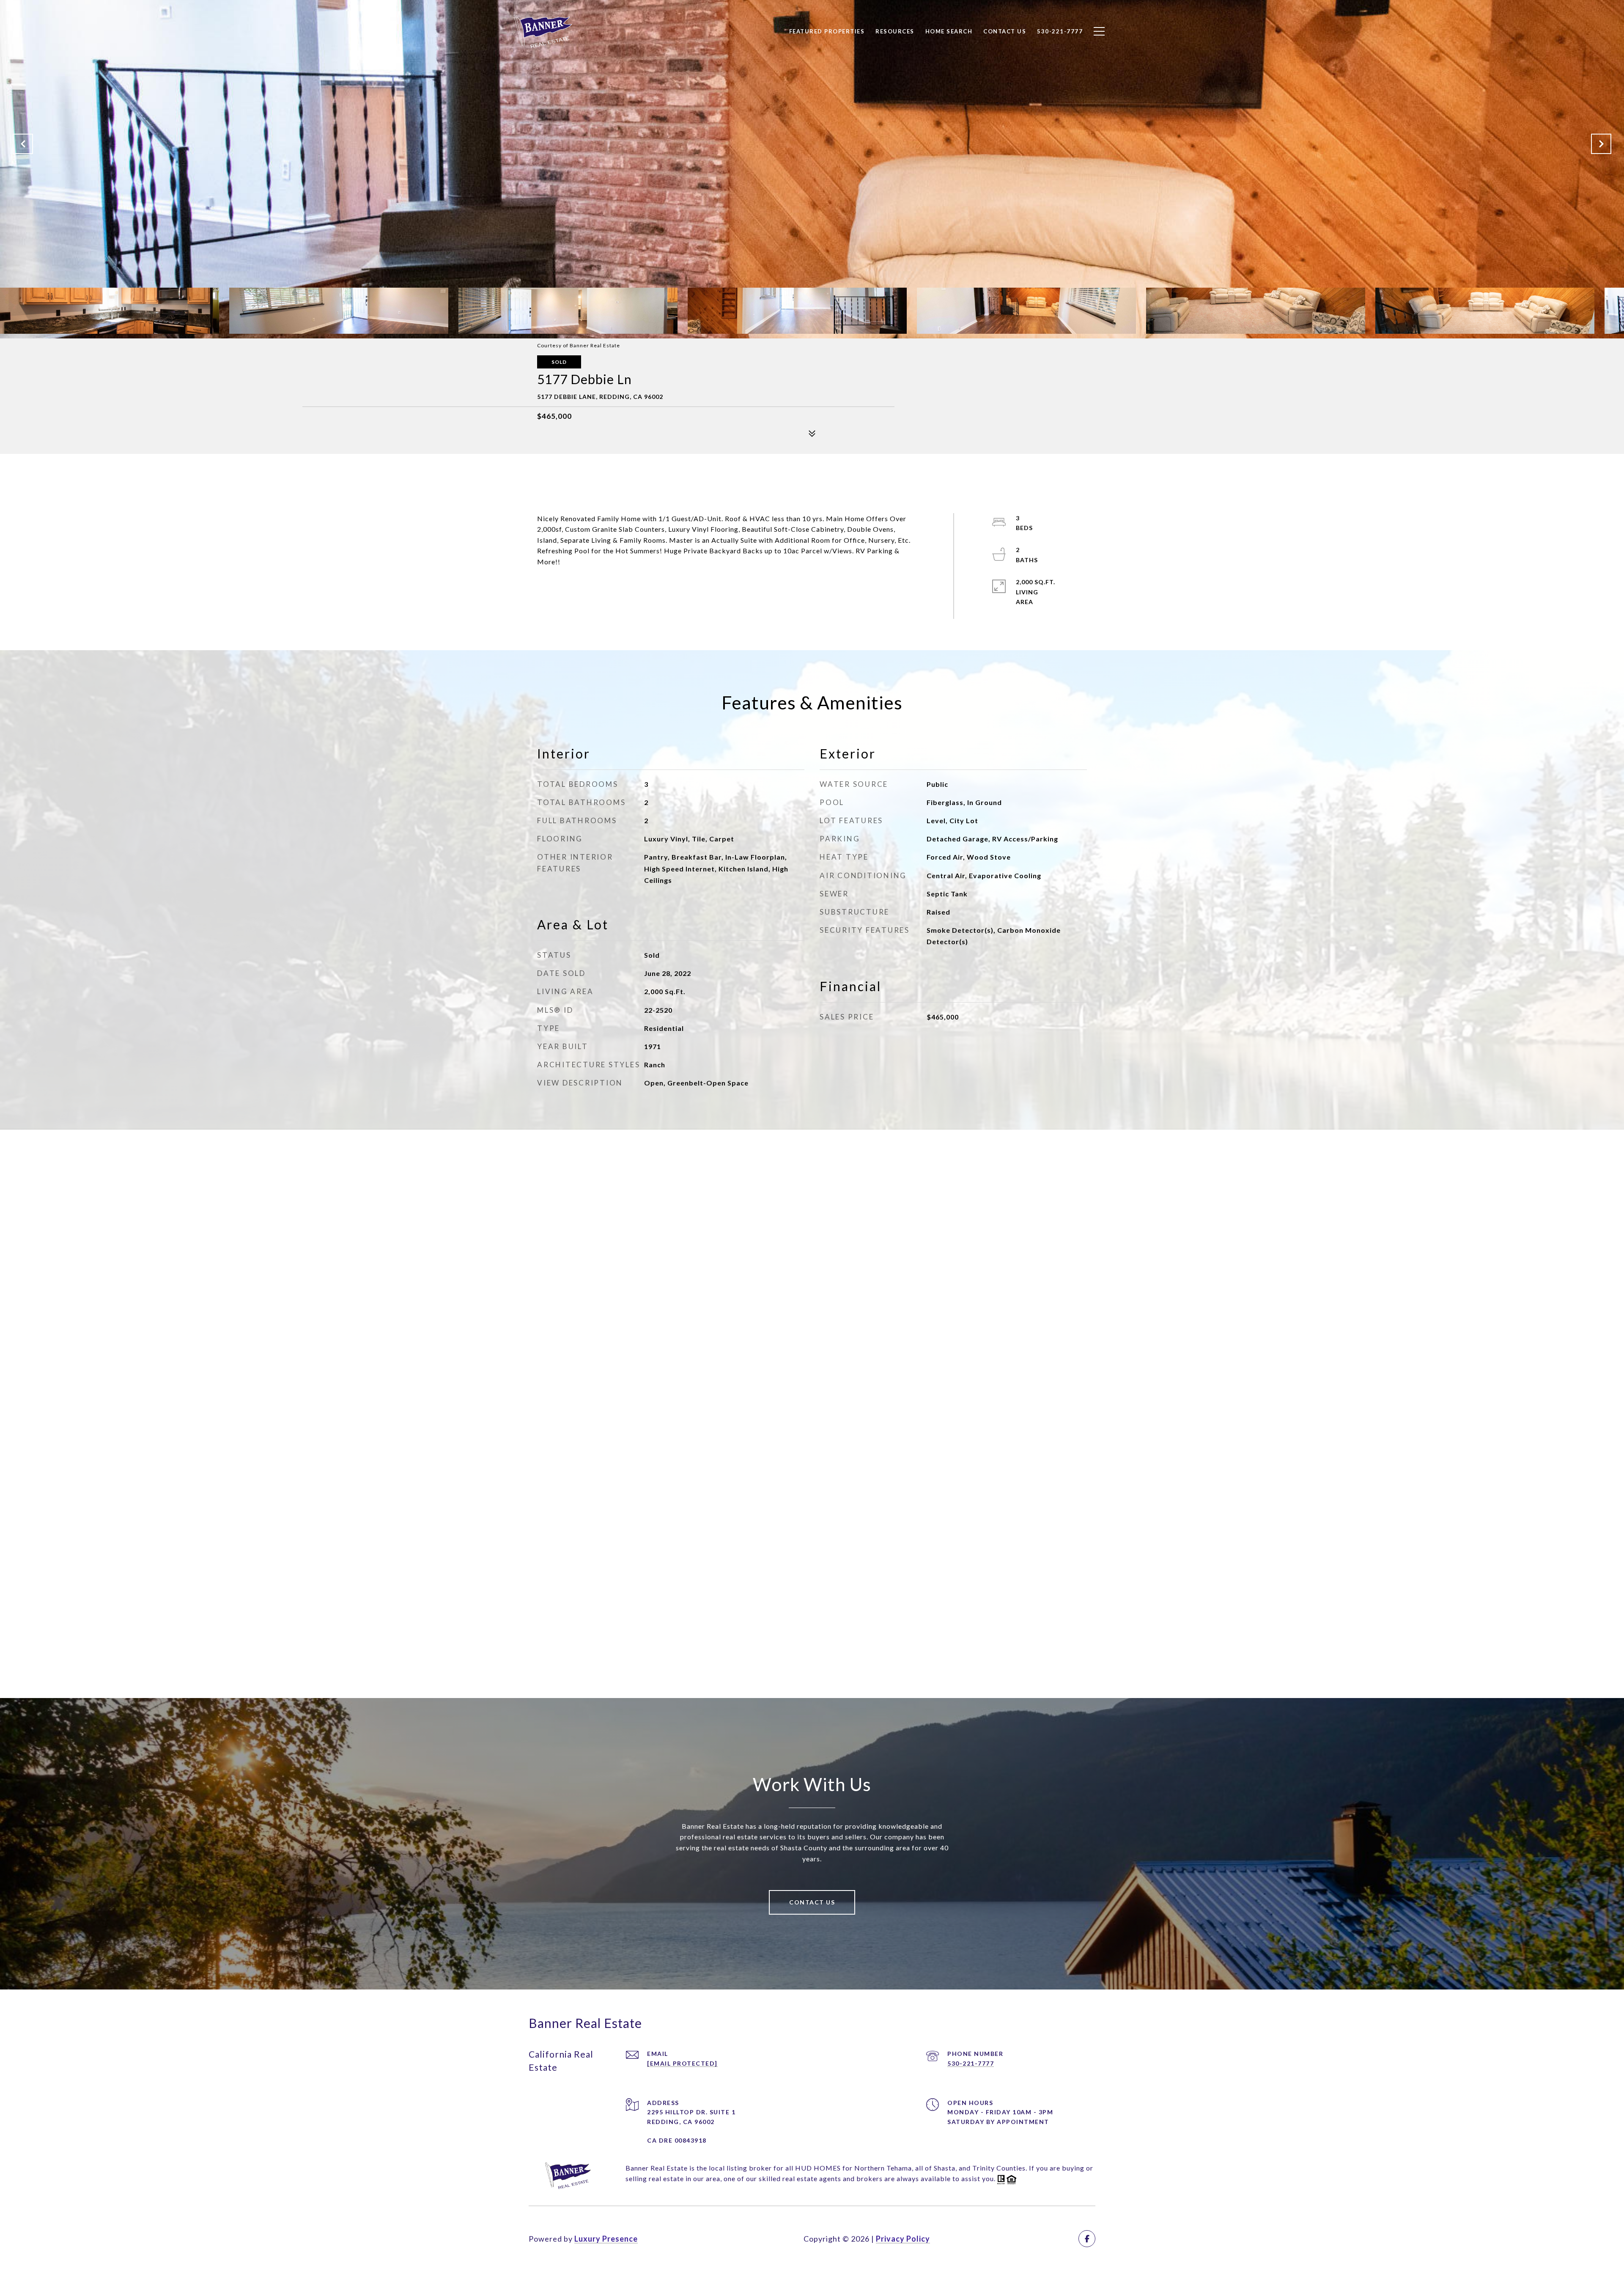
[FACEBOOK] (1087, 2239)
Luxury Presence (606, 2239)
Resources (895, 31)
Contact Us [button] (812, 1902)
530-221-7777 (971, 2063)
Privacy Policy (903, 2239)
